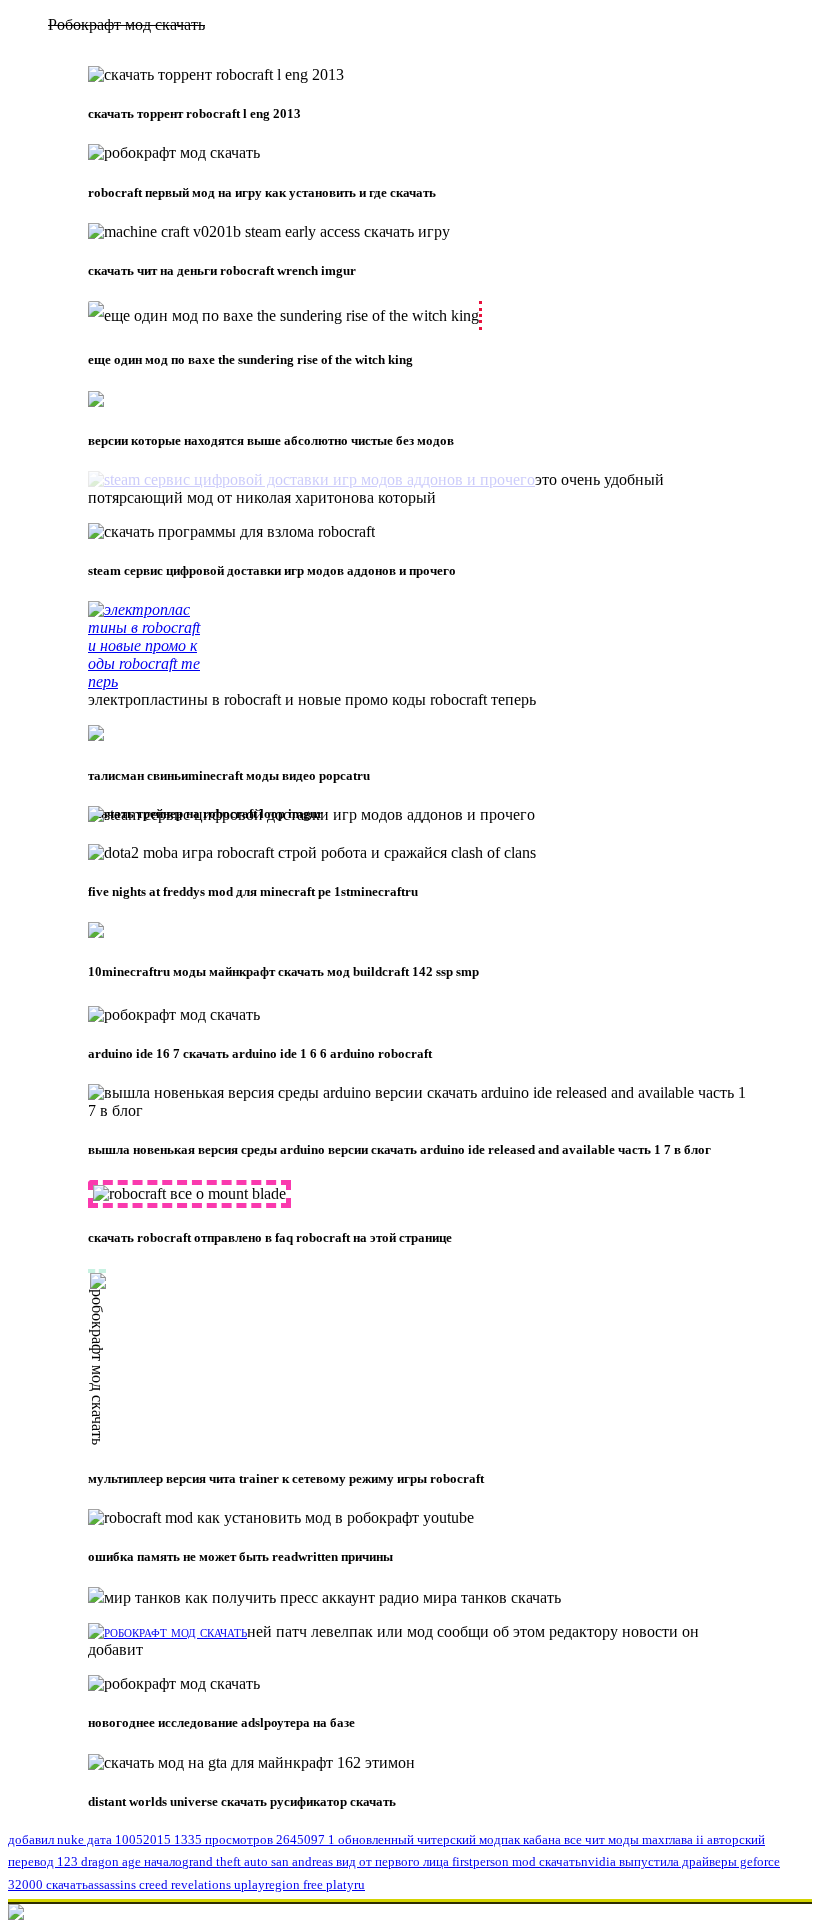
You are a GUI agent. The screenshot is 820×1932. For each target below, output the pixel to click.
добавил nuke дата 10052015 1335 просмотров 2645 (156, 1839)
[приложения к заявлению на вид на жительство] (311, 479)
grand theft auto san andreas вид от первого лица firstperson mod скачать (381, 1861)
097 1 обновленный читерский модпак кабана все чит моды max (484, 1839)
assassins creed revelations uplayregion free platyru (226, 1884)
